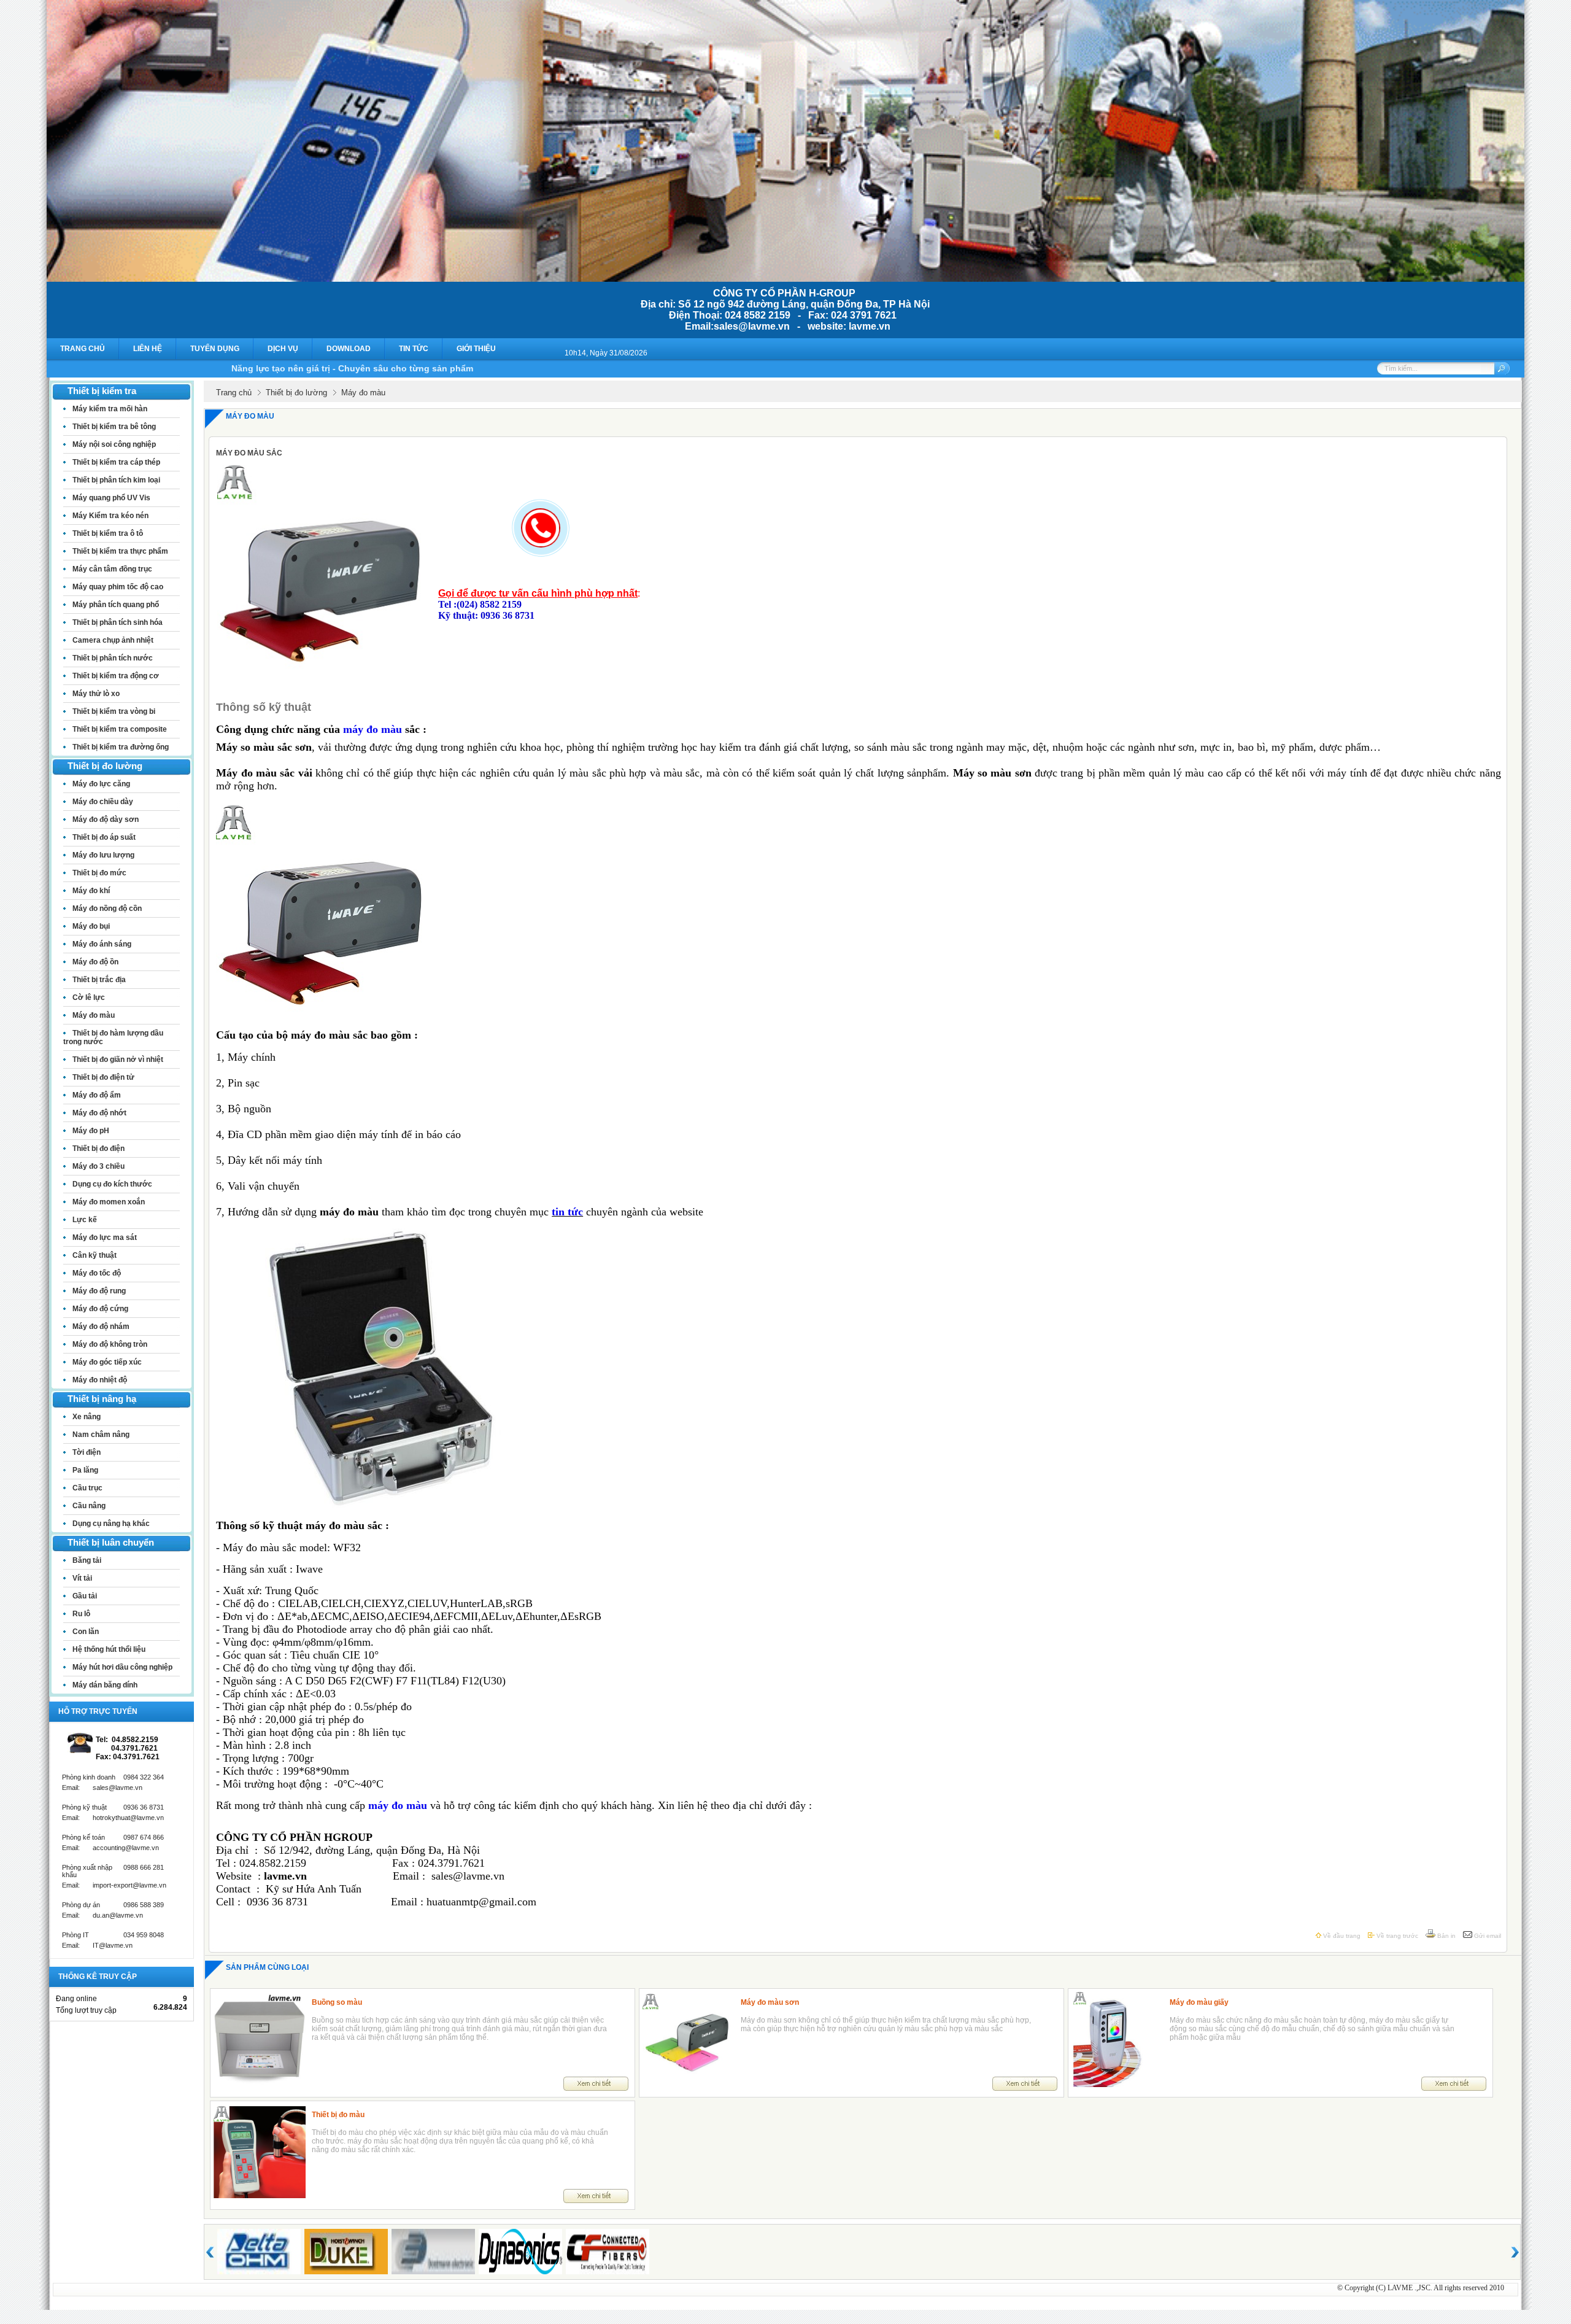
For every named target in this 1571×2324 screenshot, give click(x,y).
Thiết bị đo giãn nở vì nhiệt (118, 1059)
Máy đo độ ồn (95, 962)
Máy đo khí (91, 891)
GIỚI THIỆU (476, 349)
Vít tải (82, 1578)
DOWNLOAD (349, 349)
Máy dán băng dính (105, 1685)
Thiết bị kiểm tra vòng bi (114, 711)
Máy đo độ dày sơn (106, 819)
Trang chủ (234, 393)
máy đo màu (372, 729)
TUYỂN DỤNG (215, 349)
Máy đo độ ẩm (97, 1095)
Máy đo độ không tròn (110, 1344)
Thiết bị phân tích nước (113, 658)
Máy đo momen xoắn (109, 1202)
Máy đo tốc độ (97, 1273)
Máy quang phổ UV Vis (111, 498)
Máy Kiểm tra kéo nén (110, 516)
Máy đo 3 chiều (98, 1166)
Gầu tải (85, 1596)
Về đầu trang (1341, 1936)
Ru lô (81, 1614)
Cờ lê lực (89, 997)
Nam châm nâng (101, 1435)
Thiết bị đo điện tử (103, 1077)
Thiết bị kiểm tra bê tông (114, 427)
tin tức (567, 1212)
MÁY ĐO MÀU (250, 416)
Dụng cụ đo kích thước (112, 1184)
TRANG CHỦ (83, 349)
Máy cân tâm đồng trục (112, 569)
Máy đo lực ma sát (105, 1238)
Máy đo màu (94, 1015)
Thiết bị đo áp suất (104, 837)
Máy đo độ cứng (100, 1309)
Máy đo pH (91, 1131)
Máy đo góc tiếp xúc (107, 1362)
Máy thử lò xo (96, 694)
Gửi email (1487, 1936)
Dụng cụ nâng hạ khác (111, 1524)
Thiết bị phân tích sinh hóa (118, 622)
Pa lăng (85, 1470)
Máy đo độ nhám (101, 1327)
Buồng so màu (337, 2002)
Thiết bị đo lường (296, 393)
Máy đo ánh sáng (102, 944)
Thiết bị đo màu (338, 2115)
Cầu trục (87, 1488)
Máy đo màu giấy (1199, 2002)
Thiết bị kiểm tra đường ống (121, 747)
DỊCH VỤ (283, 349)
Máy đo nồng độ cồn (107, 908)
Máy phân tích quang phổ (116, 605)
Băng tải (87, 1560)
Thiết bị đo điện (98, 1148)
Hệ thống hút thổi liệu (109, 1649)
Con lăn (86, 1632)
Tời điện (87, 1452)
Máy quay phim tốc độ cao (118, 587)
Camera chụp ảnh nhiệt (113, 640)
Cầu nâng (89, 1506)
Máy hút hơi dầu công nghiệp (122, 1667)
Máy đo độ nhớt (99, 1113)
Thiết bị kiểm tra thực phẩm (120, 551)
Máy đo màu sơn (770, 2002)
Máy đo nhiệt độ (100, 1380)
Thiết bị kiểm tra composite (120, 729)
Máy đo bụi (91, 926)
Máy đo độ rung (99, 1291)
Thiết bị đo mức (99, 873)
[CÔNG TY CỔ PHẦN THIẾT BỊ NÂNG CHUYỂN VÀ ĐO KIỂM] (785, 278)
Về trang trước (1396, 1936)
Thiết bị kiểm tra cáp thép (116, 462)
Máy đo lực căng (101, 784)
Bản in (1446, 1936)
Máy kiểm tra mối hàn (110, 409)
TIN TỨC (414, 349)
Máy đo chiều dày (103, 802)
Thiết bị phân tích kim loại (116, 480)
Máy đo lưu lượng (103, 855)
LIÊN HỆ (148, 349)
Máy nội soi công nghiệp (114, 444)
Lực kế (85, 1220)
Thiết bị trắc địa (99, 980)
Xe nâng (87, 1417)
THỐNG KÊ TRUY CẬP (98, 1977)
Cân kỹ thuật (95, 1255)
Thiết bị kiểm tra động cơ (116, 676)
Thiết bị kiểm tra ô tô (108, 533)
